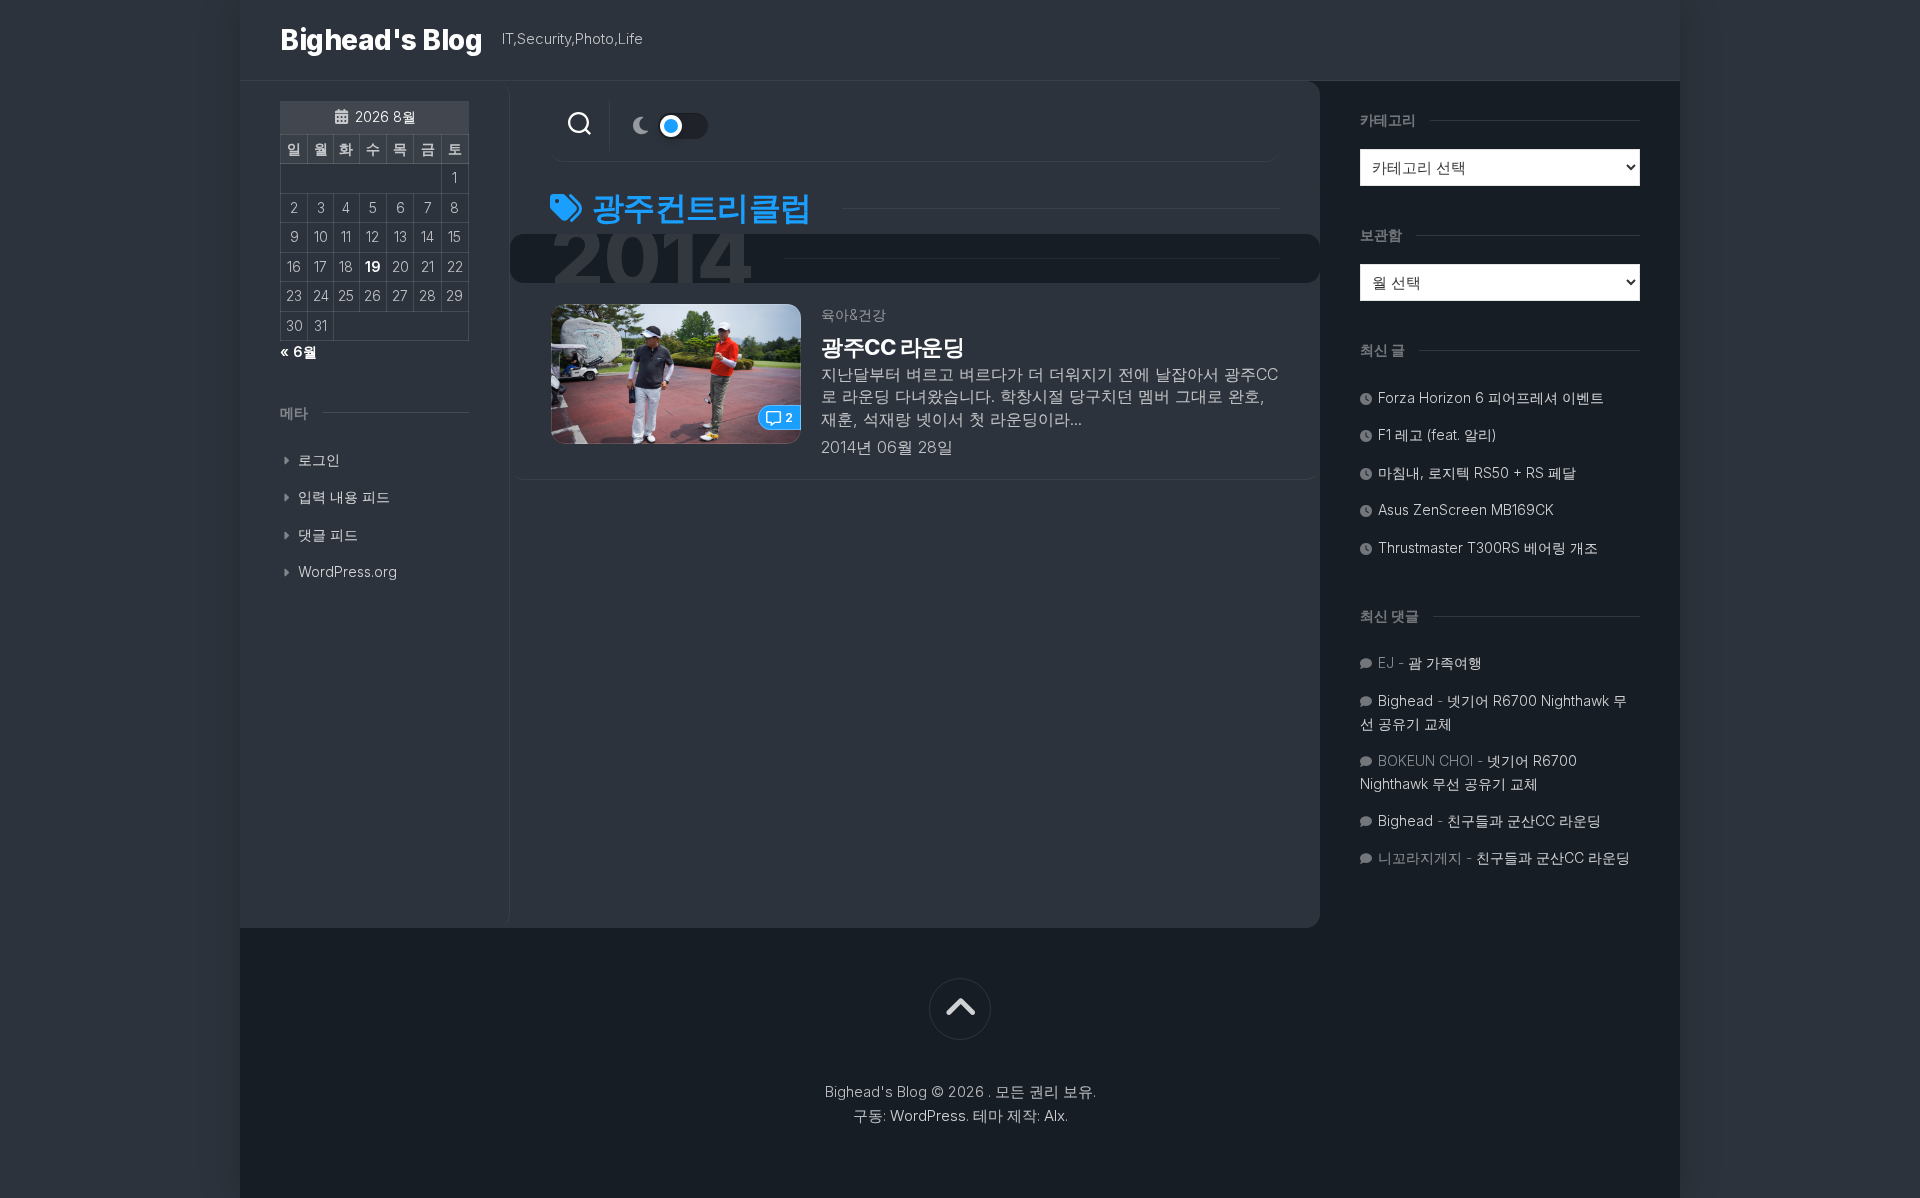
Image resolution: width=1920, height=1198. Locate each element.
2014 (651, 258)
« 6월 (298, 351)
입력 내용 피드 (344, 496)
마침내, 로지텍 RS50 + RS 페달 (1477, 472)
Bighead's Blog (381, 40)
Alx (1054, 1115)
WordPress (928, 1115)
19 (373, 266)
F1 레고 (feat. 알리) (1437, 434)
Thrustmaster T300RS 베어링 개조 (1488, 547)
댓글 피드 (328, 534)
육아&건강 (853, 314)
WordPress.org (347, 571)
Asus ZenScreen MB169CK (1466, 509)
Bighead (1405, 700)
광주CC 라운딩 (892, 347)
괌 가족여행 (1445, 662)
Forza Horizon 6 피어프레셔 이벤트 (1491, 397)
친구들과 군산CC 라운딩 (1524, 820)
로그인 (319, 459)
